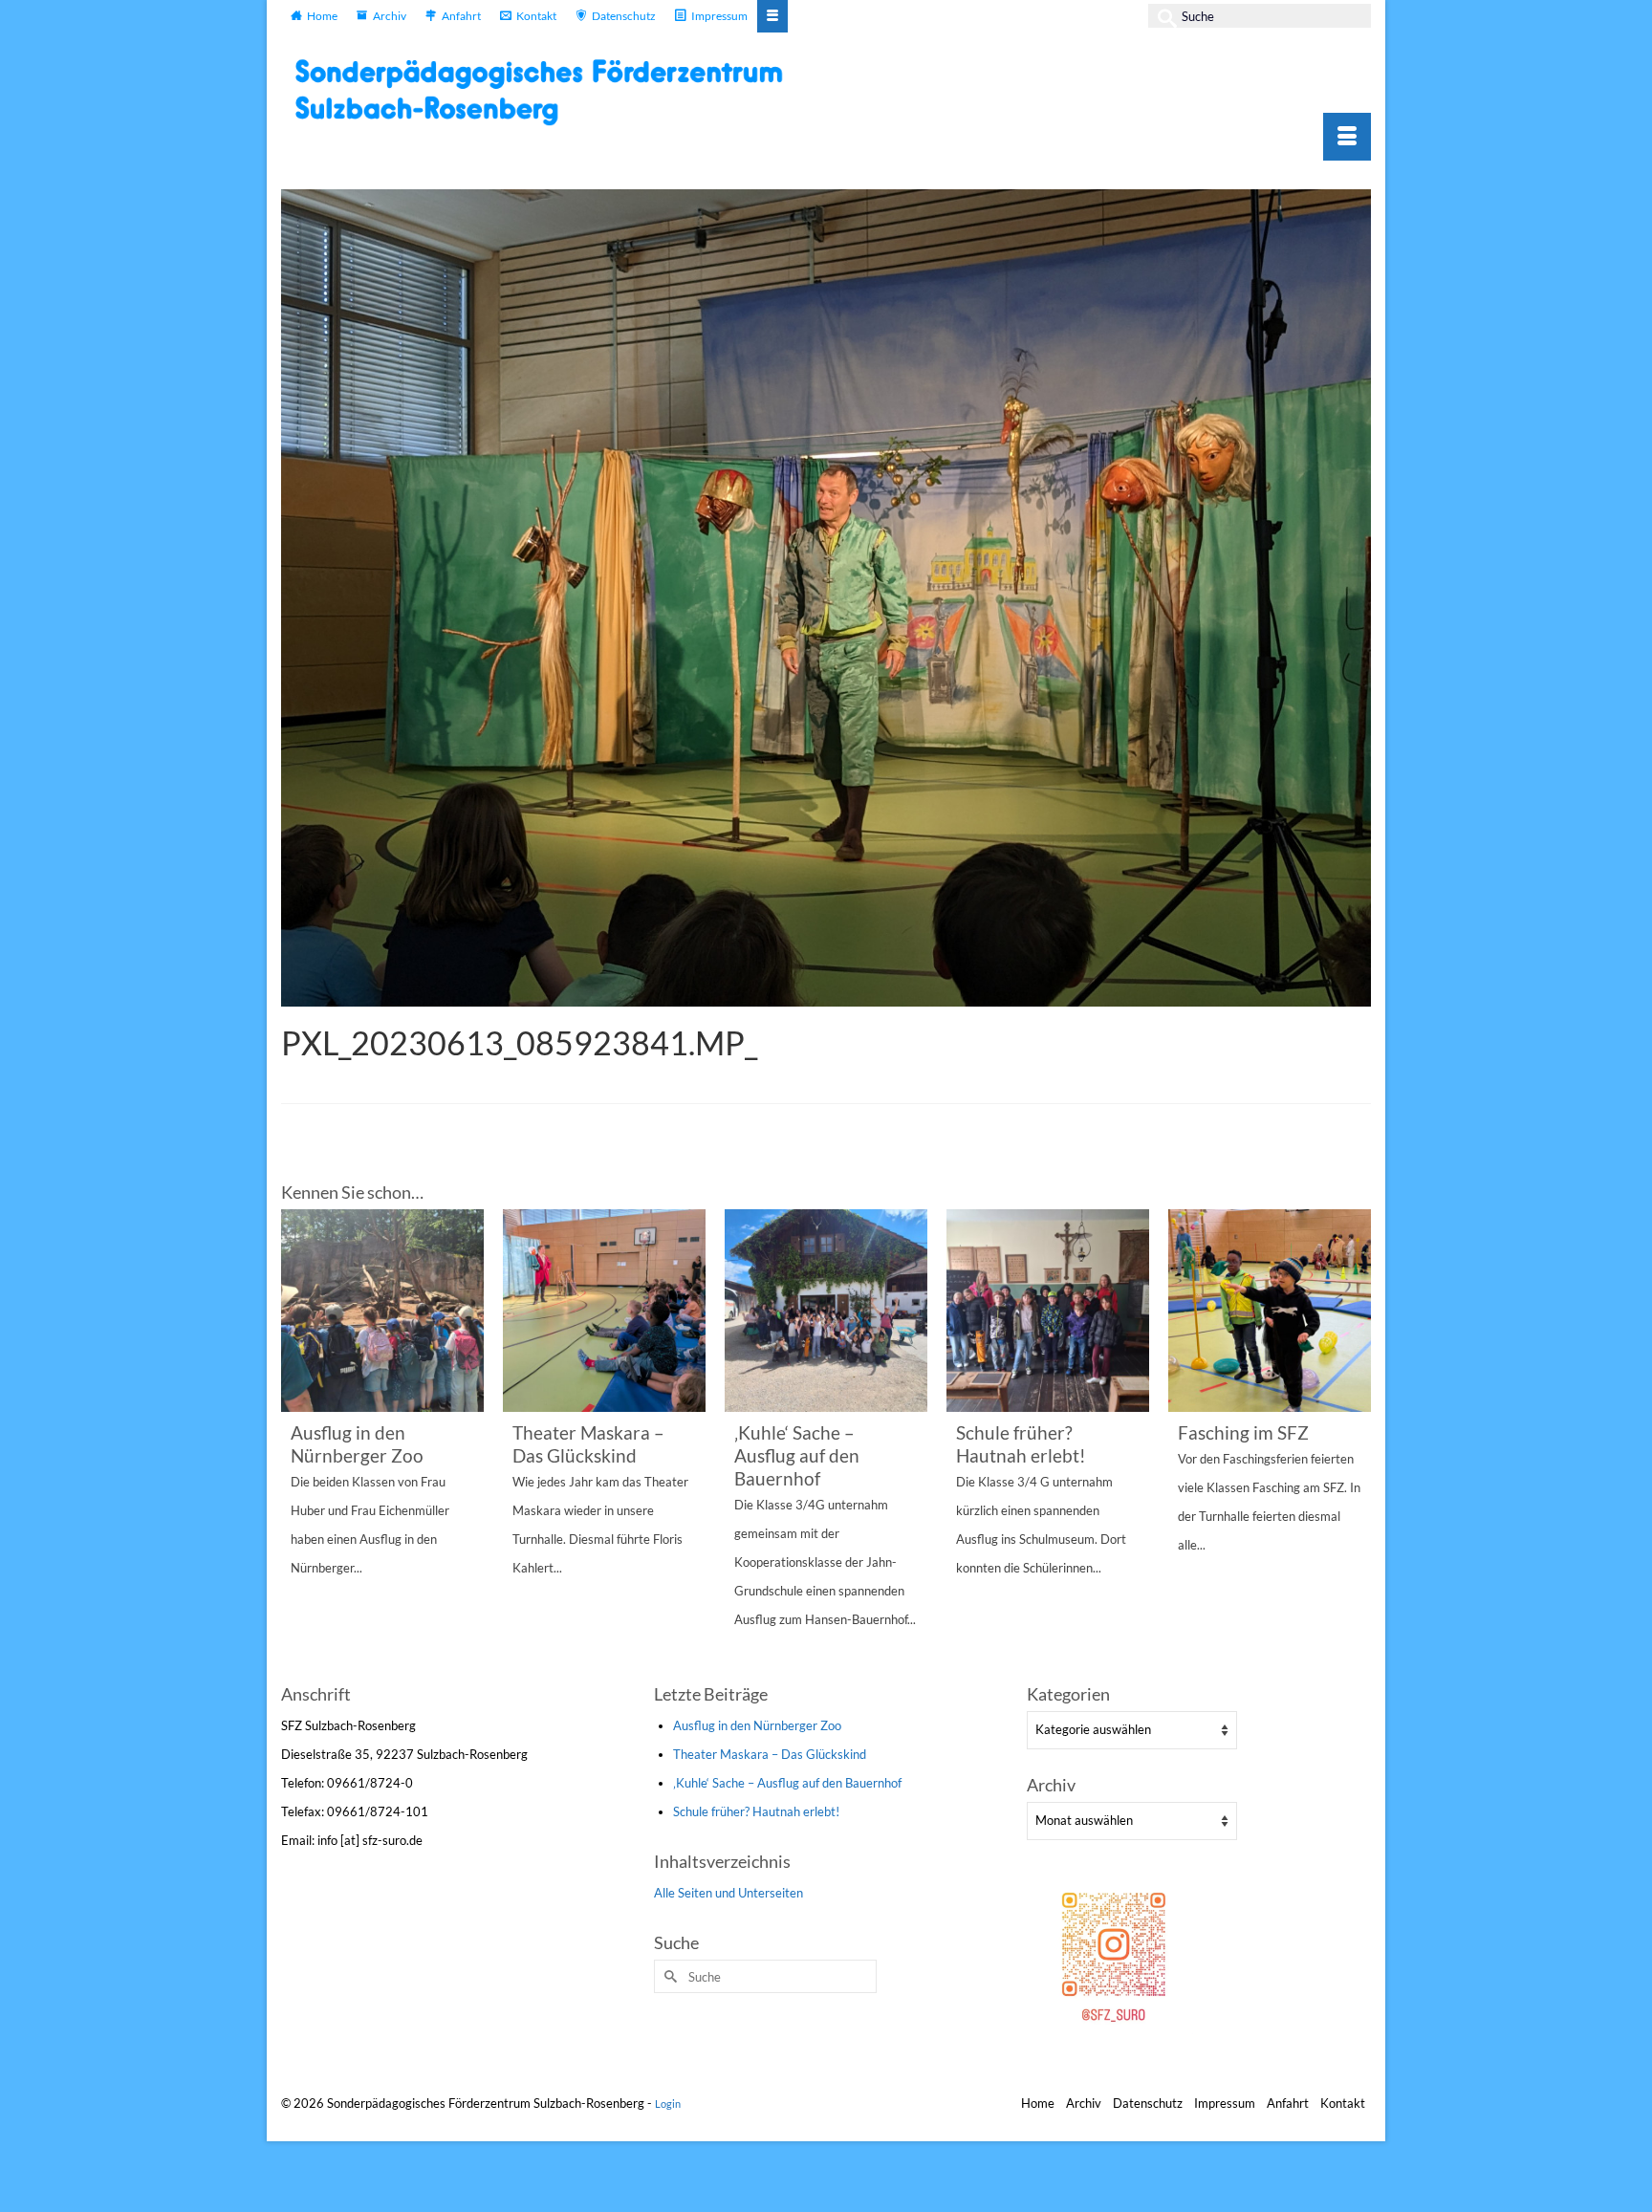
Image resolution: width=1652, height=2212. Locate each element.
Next (1354, 1444)
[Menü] (1347, 137)
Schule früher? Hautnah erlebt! (756, 1811)
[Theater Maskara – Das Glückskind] (604, 1311)
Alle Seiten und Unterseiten (728, 1893)
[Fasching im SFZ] (1270, 1311)
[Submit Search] (1163, 16)
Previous (298, 1444)
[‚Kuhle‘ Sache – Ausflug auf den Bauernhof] (826, 1311)
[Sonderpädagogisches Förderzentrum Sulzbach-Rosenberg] (549, 92)
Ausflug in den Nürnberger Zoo (757, 1725)
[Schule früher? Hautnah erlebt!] (1048, 1311)
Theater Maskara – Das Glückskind (770, 1754)
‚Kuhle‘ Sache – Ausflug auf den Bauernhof (787, 1783)
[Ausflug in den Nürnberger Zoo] (382, 1311)
